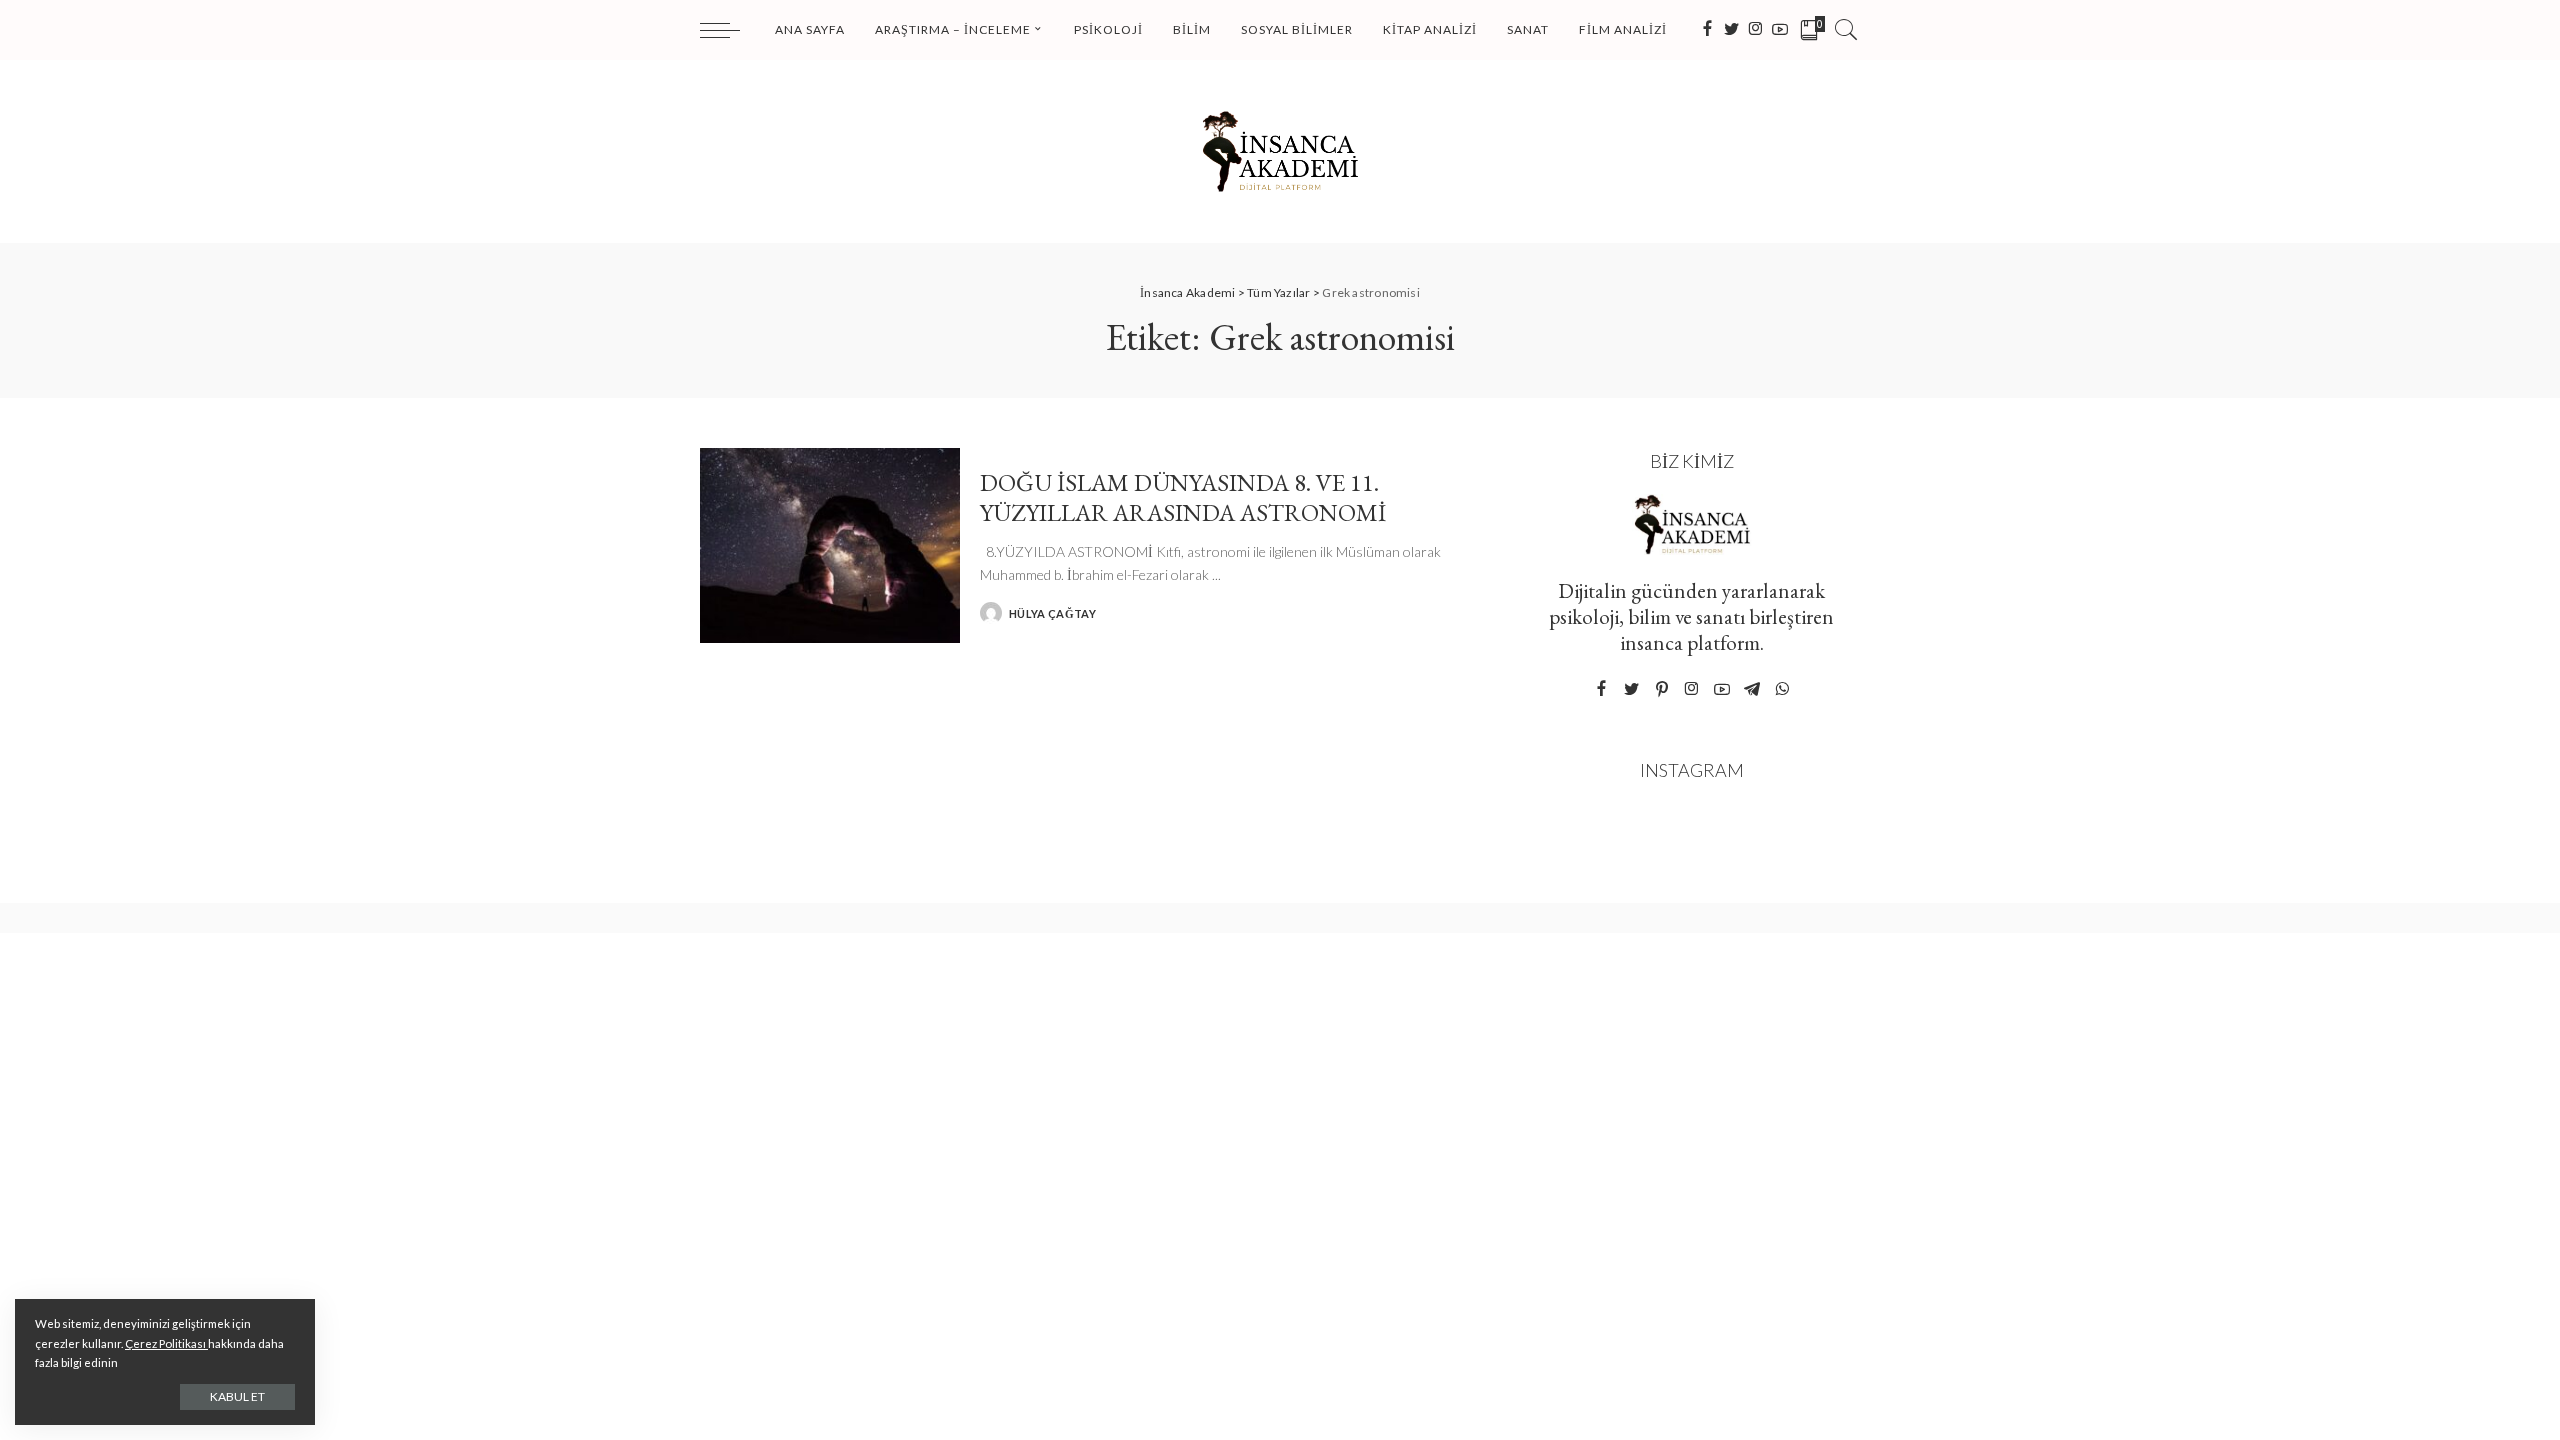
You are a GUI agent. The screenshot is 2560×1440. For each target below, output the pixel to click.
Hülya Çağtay (1052, 613)
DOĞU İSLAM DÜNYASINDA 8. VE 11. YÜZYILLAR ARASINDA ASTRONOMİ (1183, 497)
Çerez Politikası (166, 1343)
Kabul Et (237, 1396)
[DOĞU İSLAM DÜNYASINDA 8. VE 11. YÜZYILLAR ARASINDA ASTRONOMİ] (830, 545)
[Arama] (1846, 30)
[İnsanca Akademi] (1280, 151)
